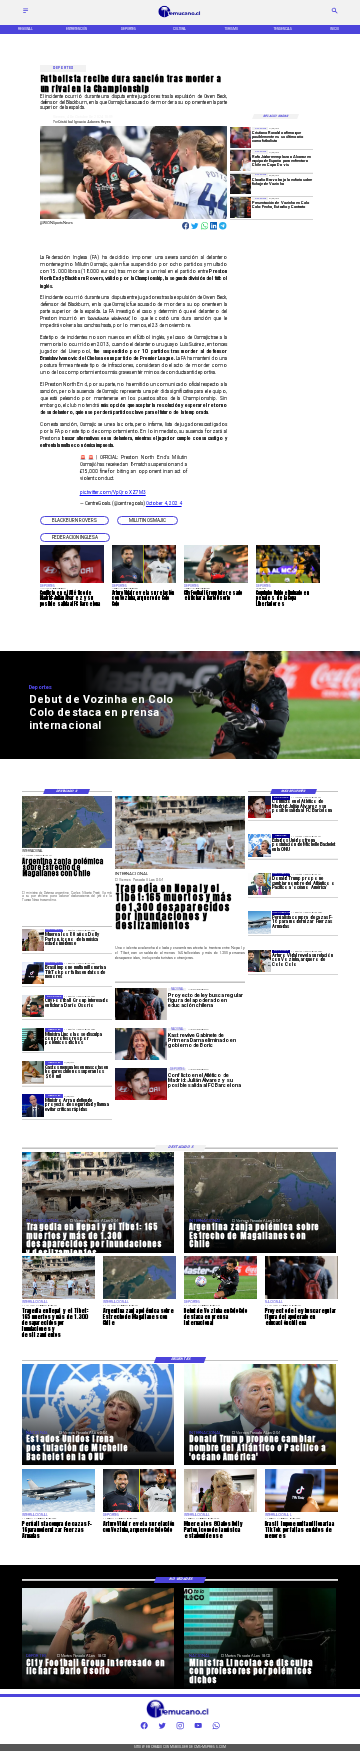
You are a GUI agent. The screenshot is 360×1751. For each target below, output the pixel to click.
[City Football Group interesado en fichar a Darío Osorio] (33, 1006)
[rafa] (240, 160)
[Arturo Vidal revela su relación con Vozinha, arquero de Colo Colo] (259, 961)
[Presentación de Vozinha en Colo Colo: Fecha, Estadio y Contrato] (240, 207)
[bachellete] (259, 845)
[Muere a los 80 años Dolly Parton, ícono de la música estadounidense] (33, 940)
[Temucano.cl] (25, 13)
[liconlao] (33, 1039)
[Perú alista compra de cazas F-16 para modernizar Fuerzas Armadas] (259, 922)
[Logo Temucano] (180, 17)
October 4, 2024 (164, 503)
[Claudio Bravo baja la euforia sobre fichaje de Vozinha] (240, 184)
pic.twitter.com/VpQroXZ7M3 (113, 492)
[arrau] (33, 1105)
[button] (74, 520)
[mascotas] (33, 1072)
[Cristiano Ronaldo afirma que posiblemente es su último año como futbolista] (240, 137)
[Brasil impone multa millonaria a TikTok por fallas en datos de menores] (33, 973)
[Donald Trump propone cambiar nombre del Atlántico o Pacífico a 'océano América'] (259, 884)
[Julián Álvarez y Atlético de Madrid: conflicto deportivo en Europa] (259, 807)
